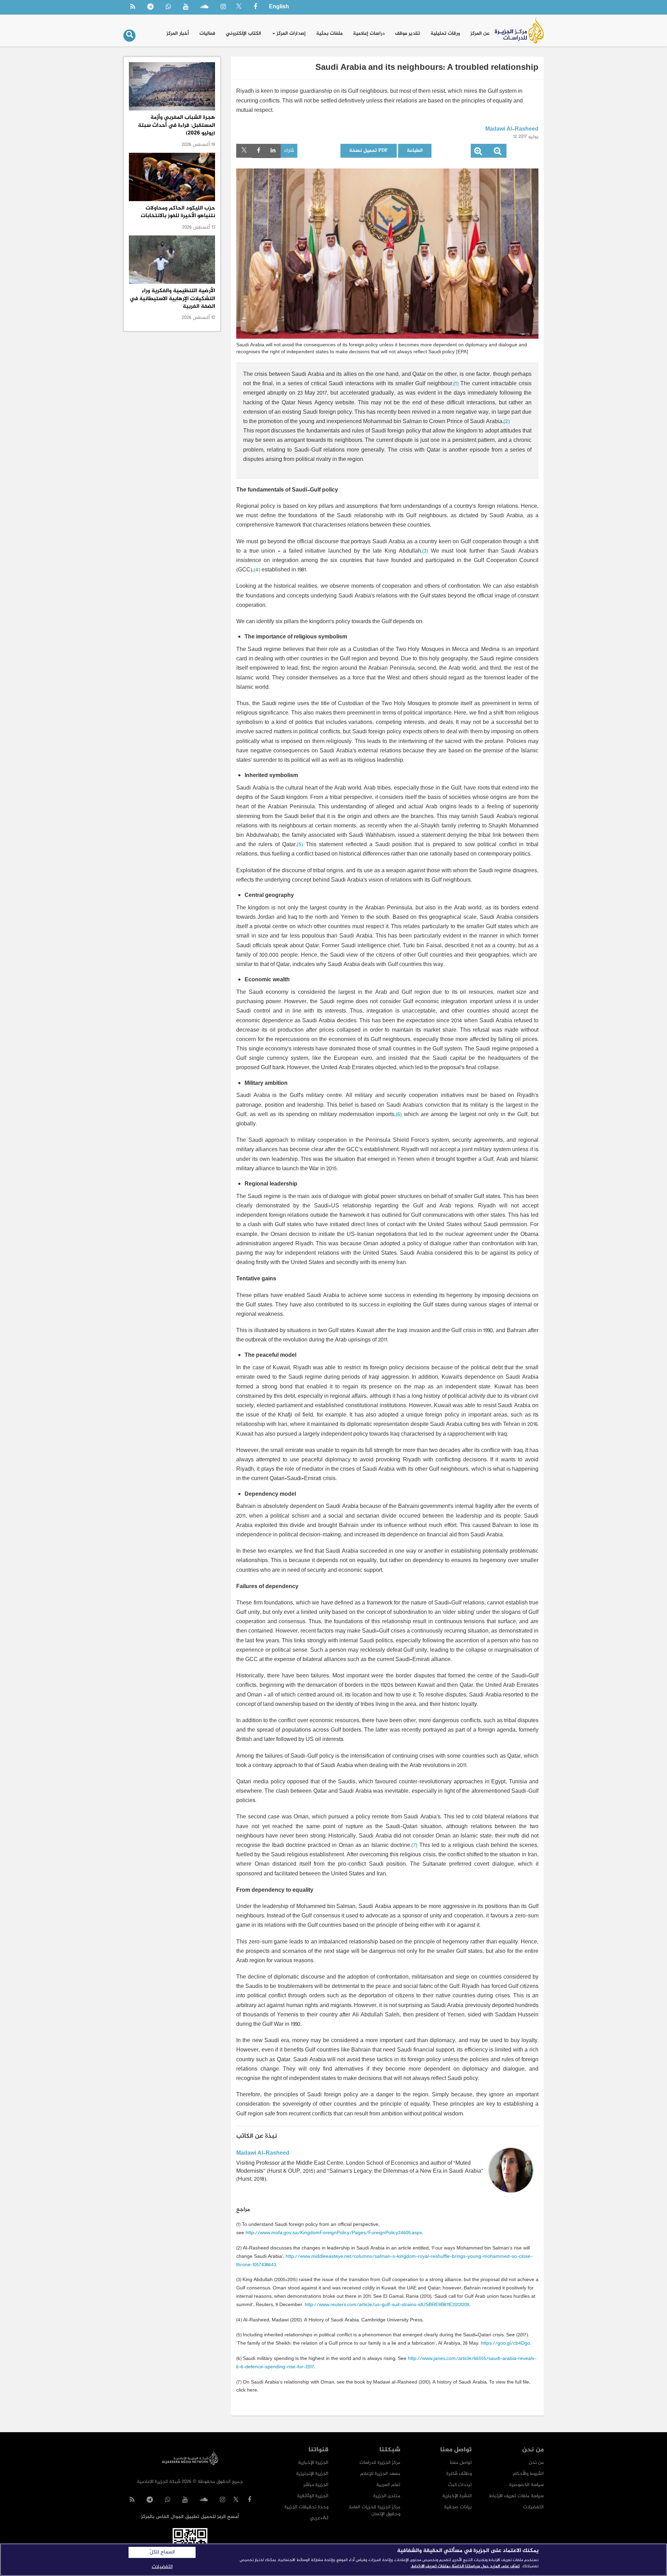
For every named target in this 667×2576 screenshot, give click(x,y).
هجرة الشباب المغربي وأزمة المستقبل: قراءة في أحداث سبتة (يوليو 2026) (176, 125)
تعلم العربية (388, 2485)
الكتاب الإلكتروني (244, 34)
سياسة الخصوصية (526, 2485)
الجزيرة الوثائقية (313, 2496)
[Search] (129, 36)
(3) (425, 551)
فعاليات (207, 34)
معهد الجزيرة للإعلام (380, 2474)
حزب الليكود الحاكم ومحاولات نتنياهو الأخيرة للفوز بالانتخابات (178, 212)
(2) (507, 422)
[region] (333, 2560)
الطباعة (415, 151)
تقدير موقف (407, 34)
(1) (456, 384)
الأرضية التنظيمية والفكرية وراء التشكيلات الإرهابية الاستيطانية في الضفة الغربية (172, 299)
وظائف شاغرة (459, 2474)
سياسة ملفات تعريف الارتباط (516, 2496)
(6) (399, 1115)
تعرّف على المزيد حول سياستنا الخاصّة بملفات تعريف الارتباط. (465, 2566)
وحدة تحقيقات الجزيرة (306, 2507)
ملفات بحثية (329, 34)
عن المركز (480, 34)
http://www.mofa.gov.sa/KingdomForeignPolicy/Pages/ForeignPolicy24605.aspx (334, 2233)
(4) (257, 570)
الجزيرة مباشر (316, 2485)
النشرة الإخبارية (457, 2496)
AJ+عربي (319, 2518)
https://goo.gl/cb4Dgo (505, 2343)
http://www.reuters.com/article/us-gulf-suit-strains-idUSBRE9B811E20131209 (387, 2305)
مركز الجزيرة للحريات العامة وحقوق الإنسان (374, 2511)
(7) (414, 1846)
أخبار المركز (178, 34)
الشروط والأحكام (528, 2474)
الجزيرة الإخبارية (313, 2463)
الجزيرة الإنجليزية (312, 2474)
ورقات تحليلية (445, 34)
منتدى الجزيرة (387, 2496)
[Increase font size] (478, 153)
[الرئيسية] (519, 30)
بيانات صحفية (458, 2507)
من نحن (536, 2463)
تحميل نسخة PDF (369, 151)
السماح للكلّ (162, 2552)
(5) (300, 845)
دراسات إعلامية (369, 34)
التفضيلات (533, 2507)
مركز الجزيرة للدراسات (380, 2463)
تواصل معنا (461, 2463)
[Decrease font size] (497, 153)
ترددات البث (460, 2485)
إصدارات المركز (290, 34)
